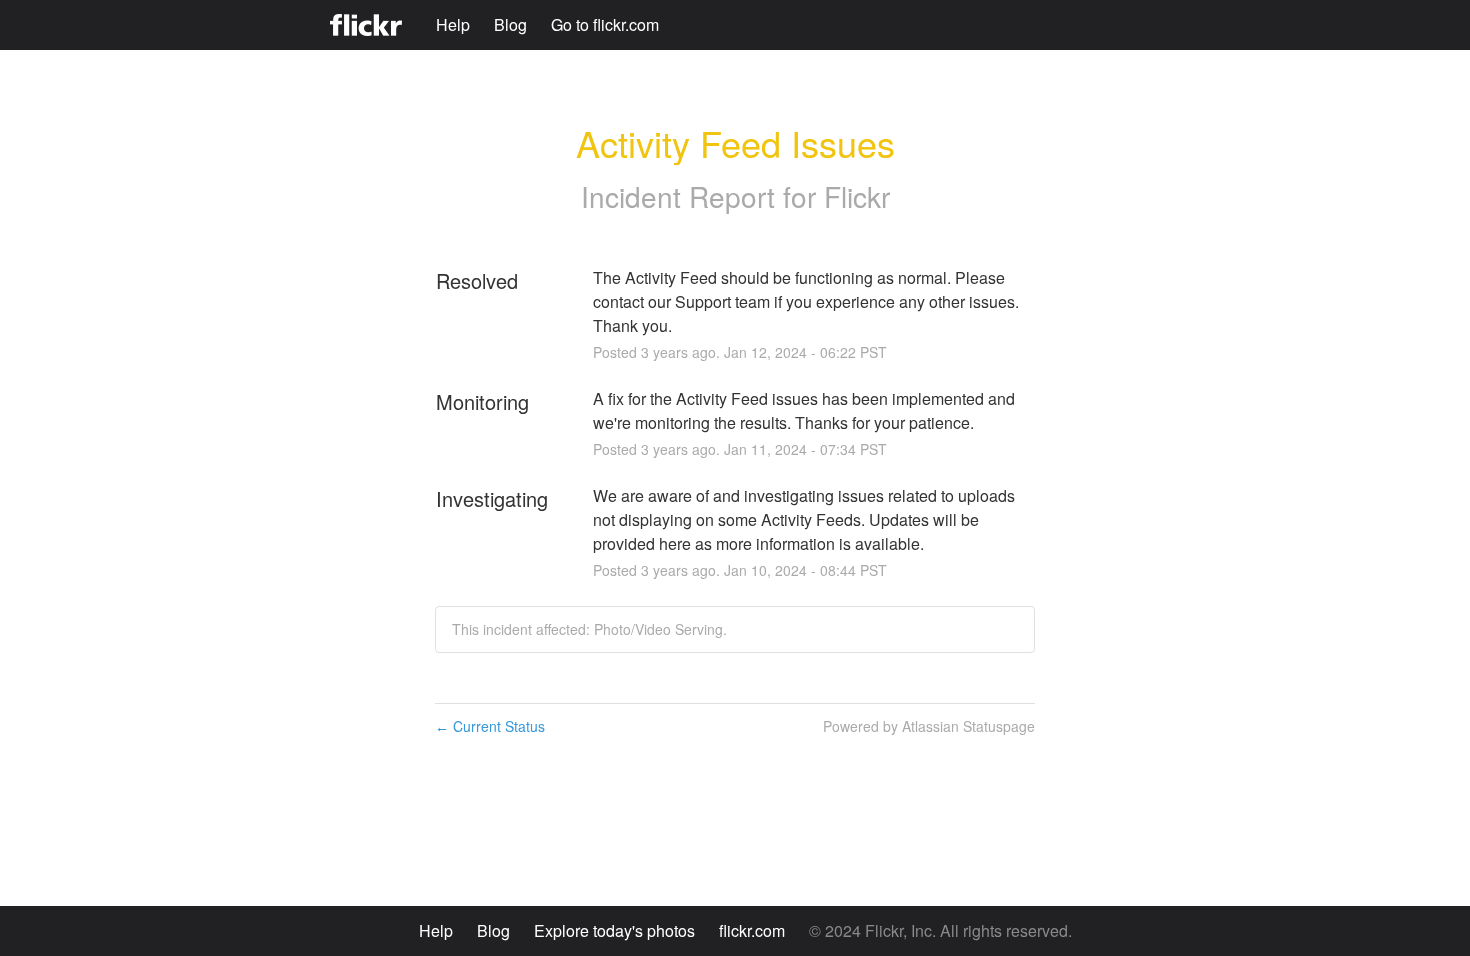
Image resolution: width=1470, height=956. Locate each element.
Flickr (857, 196)
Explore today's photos (614, 930)
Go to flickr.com (605, 24)
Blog (510, 24)
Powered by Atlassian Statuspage (929, 726)
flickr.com (752, 930)
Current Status (490, 726)
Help (453, 24)
